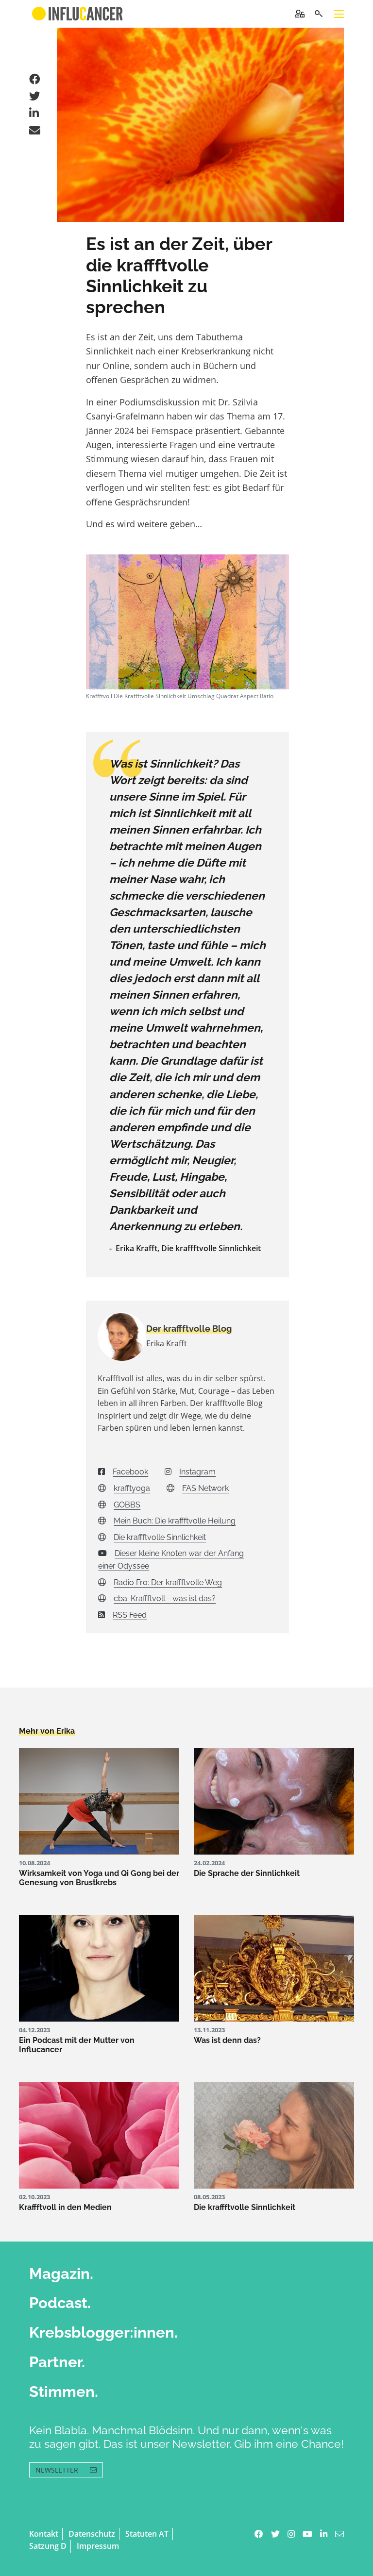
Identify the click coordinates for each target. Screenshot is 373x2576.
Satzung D (48, 2546)
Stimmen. (64, 2392)
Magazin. (61, 2274)
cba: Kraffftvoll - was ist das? (165, 1598)
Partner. (57, 2362)
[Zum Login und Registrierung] (300, 14)
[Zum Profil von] (115, 1337)
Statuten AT (147, 2534)
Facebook (130, 1472)
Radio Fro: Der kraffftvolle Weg (168, 1582)
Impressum (98, 2546)
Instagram (197, 1472)
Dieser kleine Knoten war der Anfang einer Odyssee (171, 1560)
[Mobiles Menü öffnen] (339, 14)
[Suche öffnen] (318, 14)
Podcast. (60, 2303)
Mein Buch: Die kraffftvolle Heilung (175, 1521)
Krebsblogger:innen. (103, 2332)
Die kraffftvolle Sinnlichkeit (160, 1537)
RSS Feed (130, 1615)
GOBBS (127, 1505)
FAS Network (205, 1488)
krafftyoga (132, 1488)
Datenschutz (92, 2534)
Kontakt (44, 2534)
